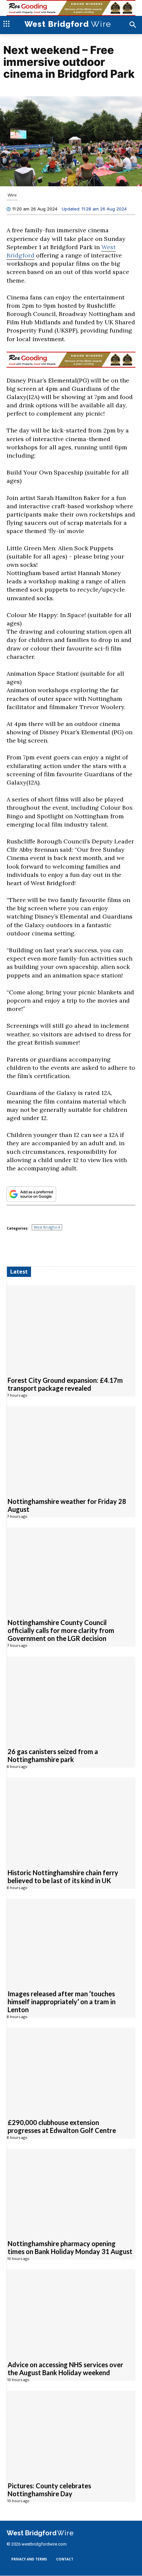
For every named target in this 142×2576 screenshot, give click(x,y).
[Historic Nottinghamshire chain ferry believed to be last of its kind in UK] (71, 1819)
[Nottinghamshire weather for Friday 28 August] (71, 1448)
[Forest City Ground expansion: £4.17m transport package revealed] (71, 1327)
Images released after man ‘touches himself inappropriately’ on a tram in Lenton (62, 2002)
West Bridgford (47, 1227)
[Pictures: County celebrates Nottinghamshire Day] (71, 2433)
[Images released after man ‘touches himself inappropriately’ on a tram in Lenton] (71, 1941)
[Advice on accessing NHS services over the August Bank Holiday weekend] (71, 2311)
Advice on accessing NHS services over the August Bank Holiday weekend (65, 2369)
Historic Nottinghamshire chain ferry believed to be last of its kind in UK (63, 1876)
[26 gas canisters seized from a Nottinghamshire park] (71, 1698)
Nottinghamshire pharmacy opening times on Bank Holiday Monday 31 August (70, 2247)
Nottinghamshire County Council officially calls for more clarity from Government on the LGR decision (61, 1630)
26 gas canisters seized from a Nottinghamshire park (53, 1755)
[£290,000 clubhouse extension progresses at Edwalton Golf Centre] (71, 2070)
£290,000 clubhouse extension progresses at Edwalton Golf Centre (62, 2126)
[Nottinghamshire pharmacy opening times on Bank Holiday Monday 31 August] (71, 2190)
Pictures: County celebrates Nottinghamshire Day (49, 2490)
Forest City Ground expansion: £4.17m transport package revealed (65, 1384)
